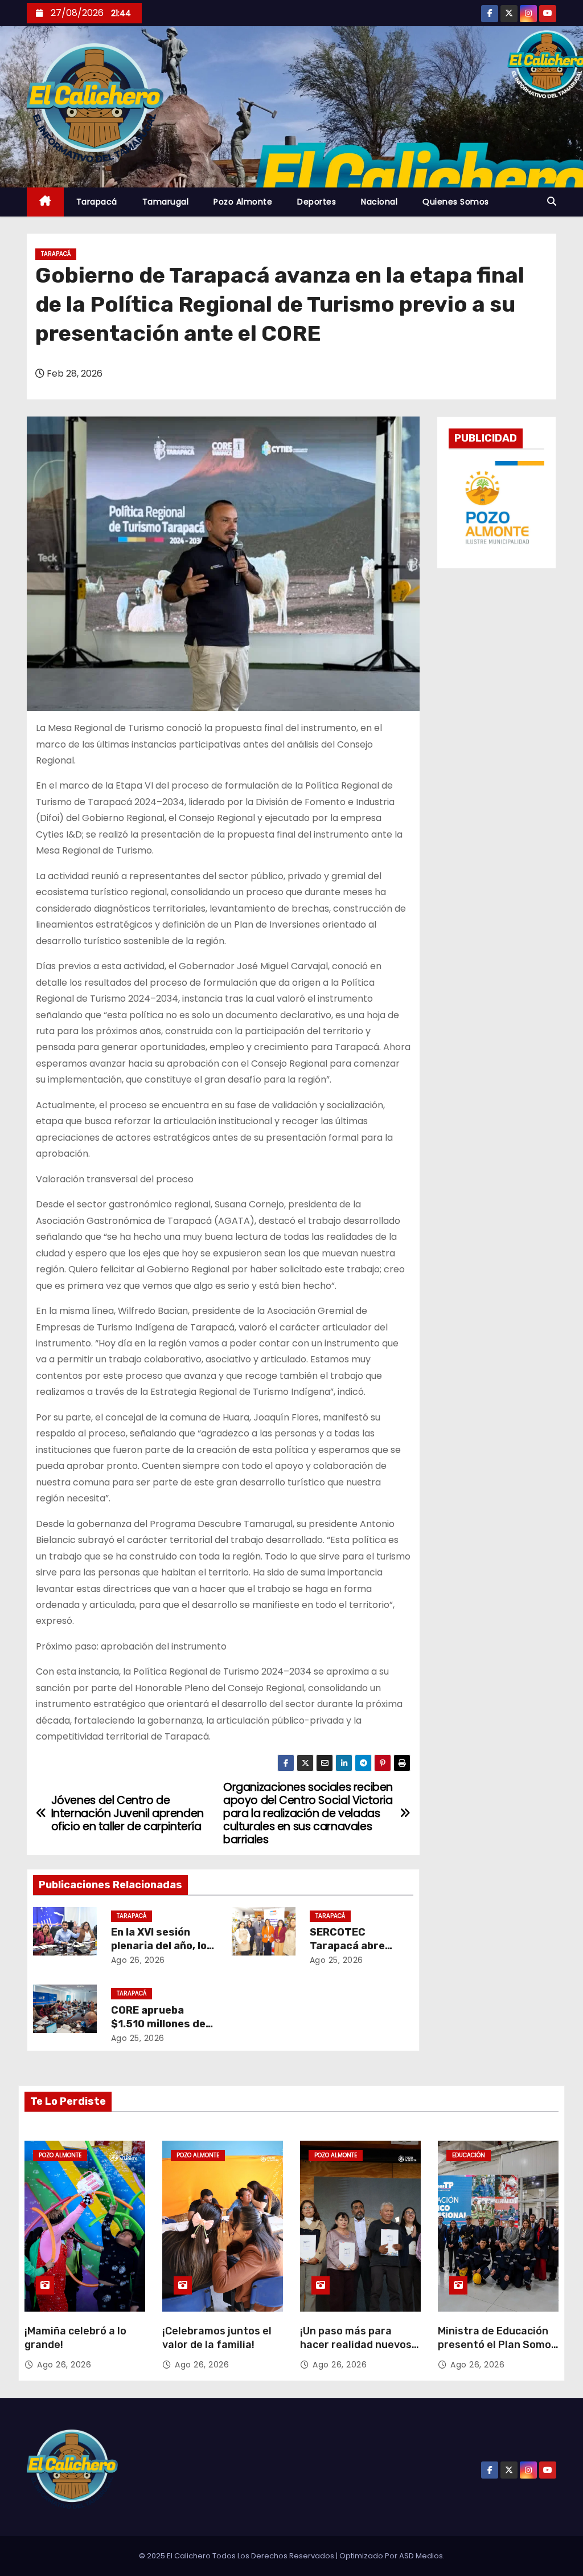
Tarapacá (97, 202)
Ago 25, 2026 (336, 1960)
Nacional (379, 202)
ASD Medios (421, 2556)
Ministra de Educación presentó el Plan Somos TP (497, 2345)
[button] (552, 201)
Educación (469, 2155)
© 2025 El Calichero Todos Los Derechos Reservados (237, 2556)
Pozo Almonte (243, 202)
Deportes (317, 202)
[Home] (45, 202)
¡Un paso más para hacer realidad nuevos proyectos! (356, 2345)
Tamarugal (166, 202)
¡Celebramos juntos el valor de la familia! (217, 2338)
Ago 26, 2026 (138, 1960)
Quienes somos (456, 202)
